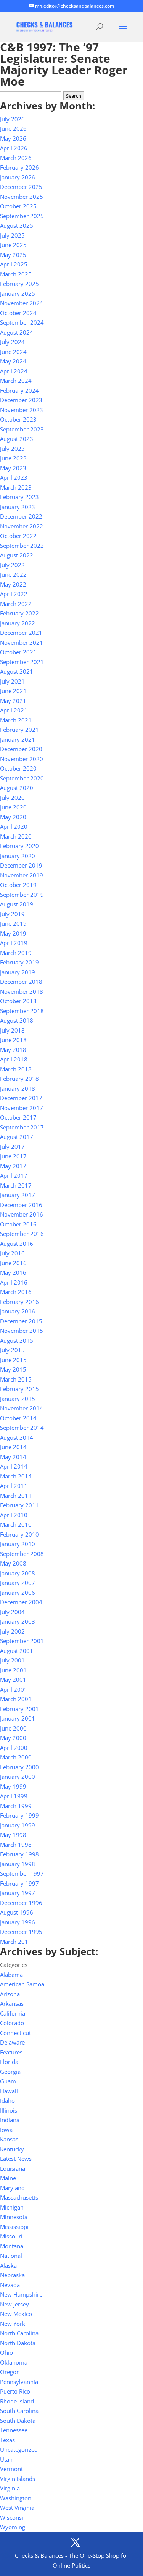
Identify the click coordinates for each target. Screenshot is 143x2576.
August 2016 (17, 1244)
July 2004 (12, 1612)
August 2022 (17, 555)
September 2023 (22, 429)
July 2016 (12, 1253)
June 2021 (13, 691)
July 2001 (12, 1660)
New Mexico (16, 2314)
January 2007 (18, 1583)
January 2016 (18, 1311)
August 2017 (17, 1137)
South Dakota (18, 2421)
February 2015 (19, 1389)
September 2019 (22, 895)
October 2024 (18, 313)
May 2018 (13, 1050)
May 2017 (13, 1166)
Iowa (6, 2130)
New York (13, 2324)
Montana (12, 2246)
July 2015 (12, 1350)
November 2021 (22, 642)
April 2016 (14, 1282)
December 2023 (21, 400)
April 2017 (14, 1175)
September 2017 (22, 1127)
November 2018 (22, 991)
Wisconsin (13, 2517)
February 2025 (19, 284)
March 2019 (16, 953)
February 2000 (19, 1767)
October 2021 (18, 652)
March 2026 (16, 158)
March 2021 (16, 720)
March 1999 (16, 1806)
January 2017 (18, 1195)
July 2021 (12, 681)
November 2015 (22, 1331)
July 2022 (12, 565)
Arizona (10, 1994)
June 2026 (13, 128)
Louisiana (13, 2168)
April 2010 (14, 1515)
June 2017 (13, 1156)
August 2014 (17, 1437)
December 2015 (21, 1321)
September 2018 (22, 1011)
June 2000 (13, 1728)
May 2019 (13, 933)
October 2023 (18, 419)
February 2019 (19, 962)
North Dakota (18, 2343)
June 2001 (13, 1670)
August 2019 (17, 904)
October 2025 (18, 206)
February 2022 (19, 613)
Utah (6, 2459)
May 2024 (13, 361)
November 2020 (22, 759)
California (13, 2013)
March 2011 (16, 1496)
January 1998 (18, 1864)
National (11, 2256)
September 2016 (22, 1234)
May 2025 (13, 255)
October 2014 (18, 1418)
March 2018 (16, 1069)
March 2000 (16, 1757)
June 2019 (13, 923)
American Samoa (22, 1984)
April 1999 (14, 1796)
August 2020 (17, 788)
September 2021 (22, 662)
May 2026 (13, 138)
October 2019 (18, 885)
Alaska (8, 2265)
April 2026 (14, 148)
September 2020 (22, 778)
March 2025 (16, 274)
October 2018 (18, 1001)
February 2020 (19, 846)
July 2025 (12, 235)
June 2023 (13, 458)
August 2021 (17, 671)
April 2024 (14, 371)
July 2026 (12, 119)
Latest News (16, 2159)
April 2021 (14, 710)
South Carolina (19, 2411)
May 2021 (13, 701)
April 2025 (14, 264)
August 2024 (17, 332)
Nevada (10, 2285)
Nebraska (12, 2275)
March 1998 (16, 1845)
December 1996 (21, 1903)
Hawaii (9, 2091)
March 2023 (16, 487)
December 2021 (21, 633)
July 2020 (12, 798)
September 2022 (22, 546)
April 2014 (14, 1466)
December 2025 (21, 187)
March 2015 (16, 1379)
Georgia (10, 2072)
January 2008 (18, 1573)
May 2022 (13, 584)
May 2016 (13, 1272)
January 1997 (18, 1893)
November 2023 (22, 410)
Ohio (6, 2352)
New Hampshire (21, 2294)
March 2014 (16, 1476)
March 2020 (16, 836)
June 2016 (13, 1263)
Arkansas (12, 2003)
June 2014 (13, 1447)
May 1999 (13, 1786)
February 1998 (19, 1854)
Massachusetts (19, 2197)
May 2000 (13, 1738)
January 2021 (18, 739)
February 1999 (19, 1815)
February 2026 (19, 167)
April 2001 (14, 1689)
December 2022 (21, 516)
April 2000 (14, 1748)
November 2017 (22, 1108)
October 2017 (18, 1117)
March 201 (14, 1942)
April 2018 (14, 1059)
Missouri (11, 2236)
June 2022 (13, 574)
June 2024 (13, 352)
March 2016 (16, 1292)
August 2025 (17, 225)
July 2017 (12, 1147)
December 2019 (21, 865)
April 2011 (14, 1486)
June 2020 (13, 807)
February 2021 (19, 730)
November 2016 (22, 1214)
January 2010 (18, 1544)
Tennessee (14, 2430)
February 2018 (19, 1079)
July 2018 (12, 1030)
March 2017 (16, 1185)
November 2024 (22, 303)
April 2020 (14, 826)
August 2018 (17, 1020)
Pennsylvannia (19, 2382)
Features (11, 2052)
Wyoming (13, 2527)
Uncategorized (19, 2449)
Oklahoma (14, 2362)
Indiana (10, 2120)
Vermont (11, 2469)
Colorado (12, 2023)
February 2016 (19, 1302)
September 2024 (22, 322)
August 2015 (17, 1340)
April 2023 (14, 477)
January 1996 (18, 1922)
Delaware (12, 2042)
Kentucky (12, 2149)
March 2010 (16, 1524)
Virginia (10, 2488)
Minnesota (14, 2217)
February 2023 (19, 497)
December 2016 (21, 1205)
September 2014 (22, 1428)
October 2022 (18, 536)
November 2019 (22, 875)
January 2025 (18, 293)
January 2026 (18, 177)
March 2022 (16, 604)
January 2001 (18, 1718)
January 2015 (18, 1399)
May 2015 (13, 1369)
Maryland (12, 2188)
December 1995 (21, 1932)
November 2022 (22, 526)
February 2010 (19, 1534)
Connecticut (15, 2033)
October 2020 (18, 768)
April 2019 (14, 943)
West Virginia (17, 2508)
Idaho (7, 2100)
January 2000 (18, 1777)
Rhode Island (17, 2401)
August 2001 (17, 1651)
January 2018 (18, 1088)
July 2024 (12, 342)
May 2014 (13, 1457)
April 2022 (14, 594)
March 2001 (16, 1699)
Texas (7, 2440)
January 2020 (18, 856)
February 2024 (19, 390)
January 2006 (18, 1593)
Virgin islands (18, 2479)
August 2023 (17, 439)
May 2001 (13, 1680)
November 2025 (22, 197)
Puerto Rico (15, 2391)
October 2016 (18, 1224)
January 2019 (18, 972)
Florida (9, 2062)
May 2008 (13, 1563)
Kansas (9, 2139)
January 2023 (18, 507)
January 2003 (18, 1621)
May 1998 (13, 1835)
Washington (16, 2498)
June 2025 (13, 245)
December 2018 (21, 982)
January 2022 (18, 623)
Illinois (9, 2110)
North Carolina (19, 2333)
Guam (8, 2081)
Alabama (11, 1975)
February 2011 (19, 1505)
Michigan (12, 2207)
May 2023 (13, 468)
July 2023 (12, 449)
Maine (8, 2178)
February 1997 (19, 1883)
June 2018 (13, 1040)
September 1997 (22, 1873)
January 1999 (18, 1825)
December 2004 (21, 1602)
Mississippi (14, 2227)
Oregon (10, 2372)
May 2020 (13, 817)
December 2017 (21, 1098)
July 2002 (12, 1631)
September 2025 (22, 216)
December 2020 (21, 749)
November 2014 (22, 1408)
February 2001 (19, 1709)
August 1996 (17, 1912)
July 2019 (12, 914)
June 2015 (13, 1360)
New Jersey (14, 2304)
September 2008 (22, 1554)
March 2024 (16, 381)
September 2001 (22, 1641)
